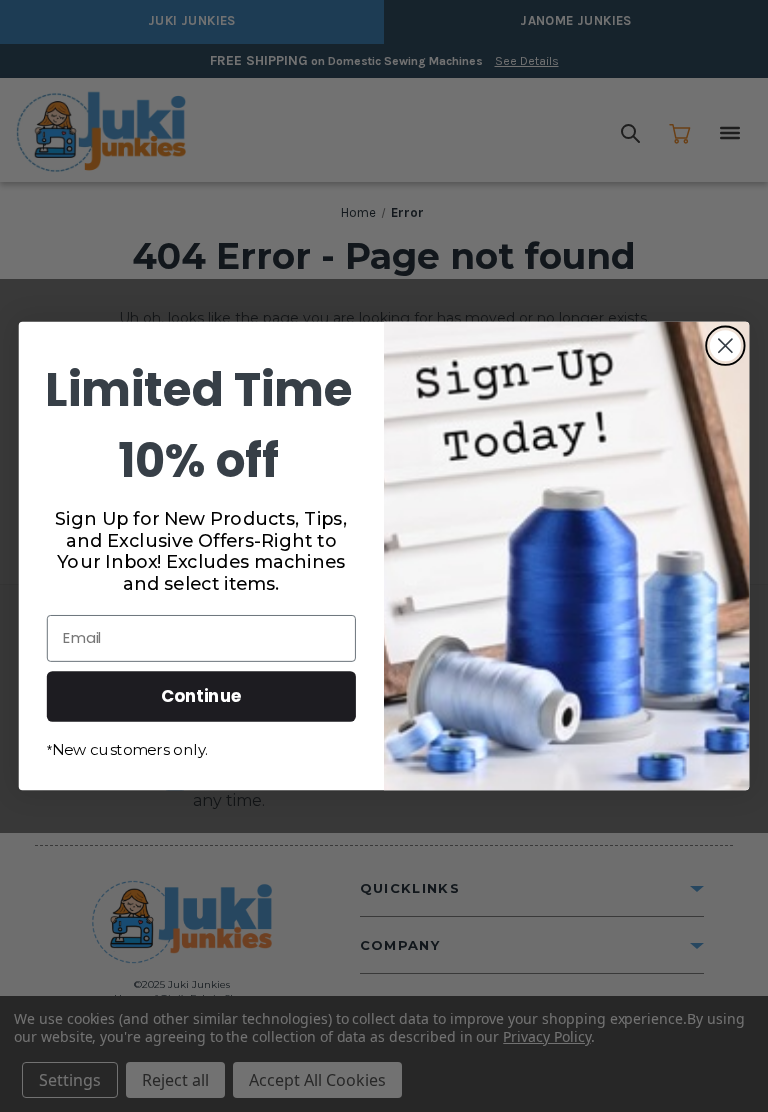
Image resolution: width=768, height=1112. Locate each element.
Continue (201, 695)
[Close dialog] (725, 345)
